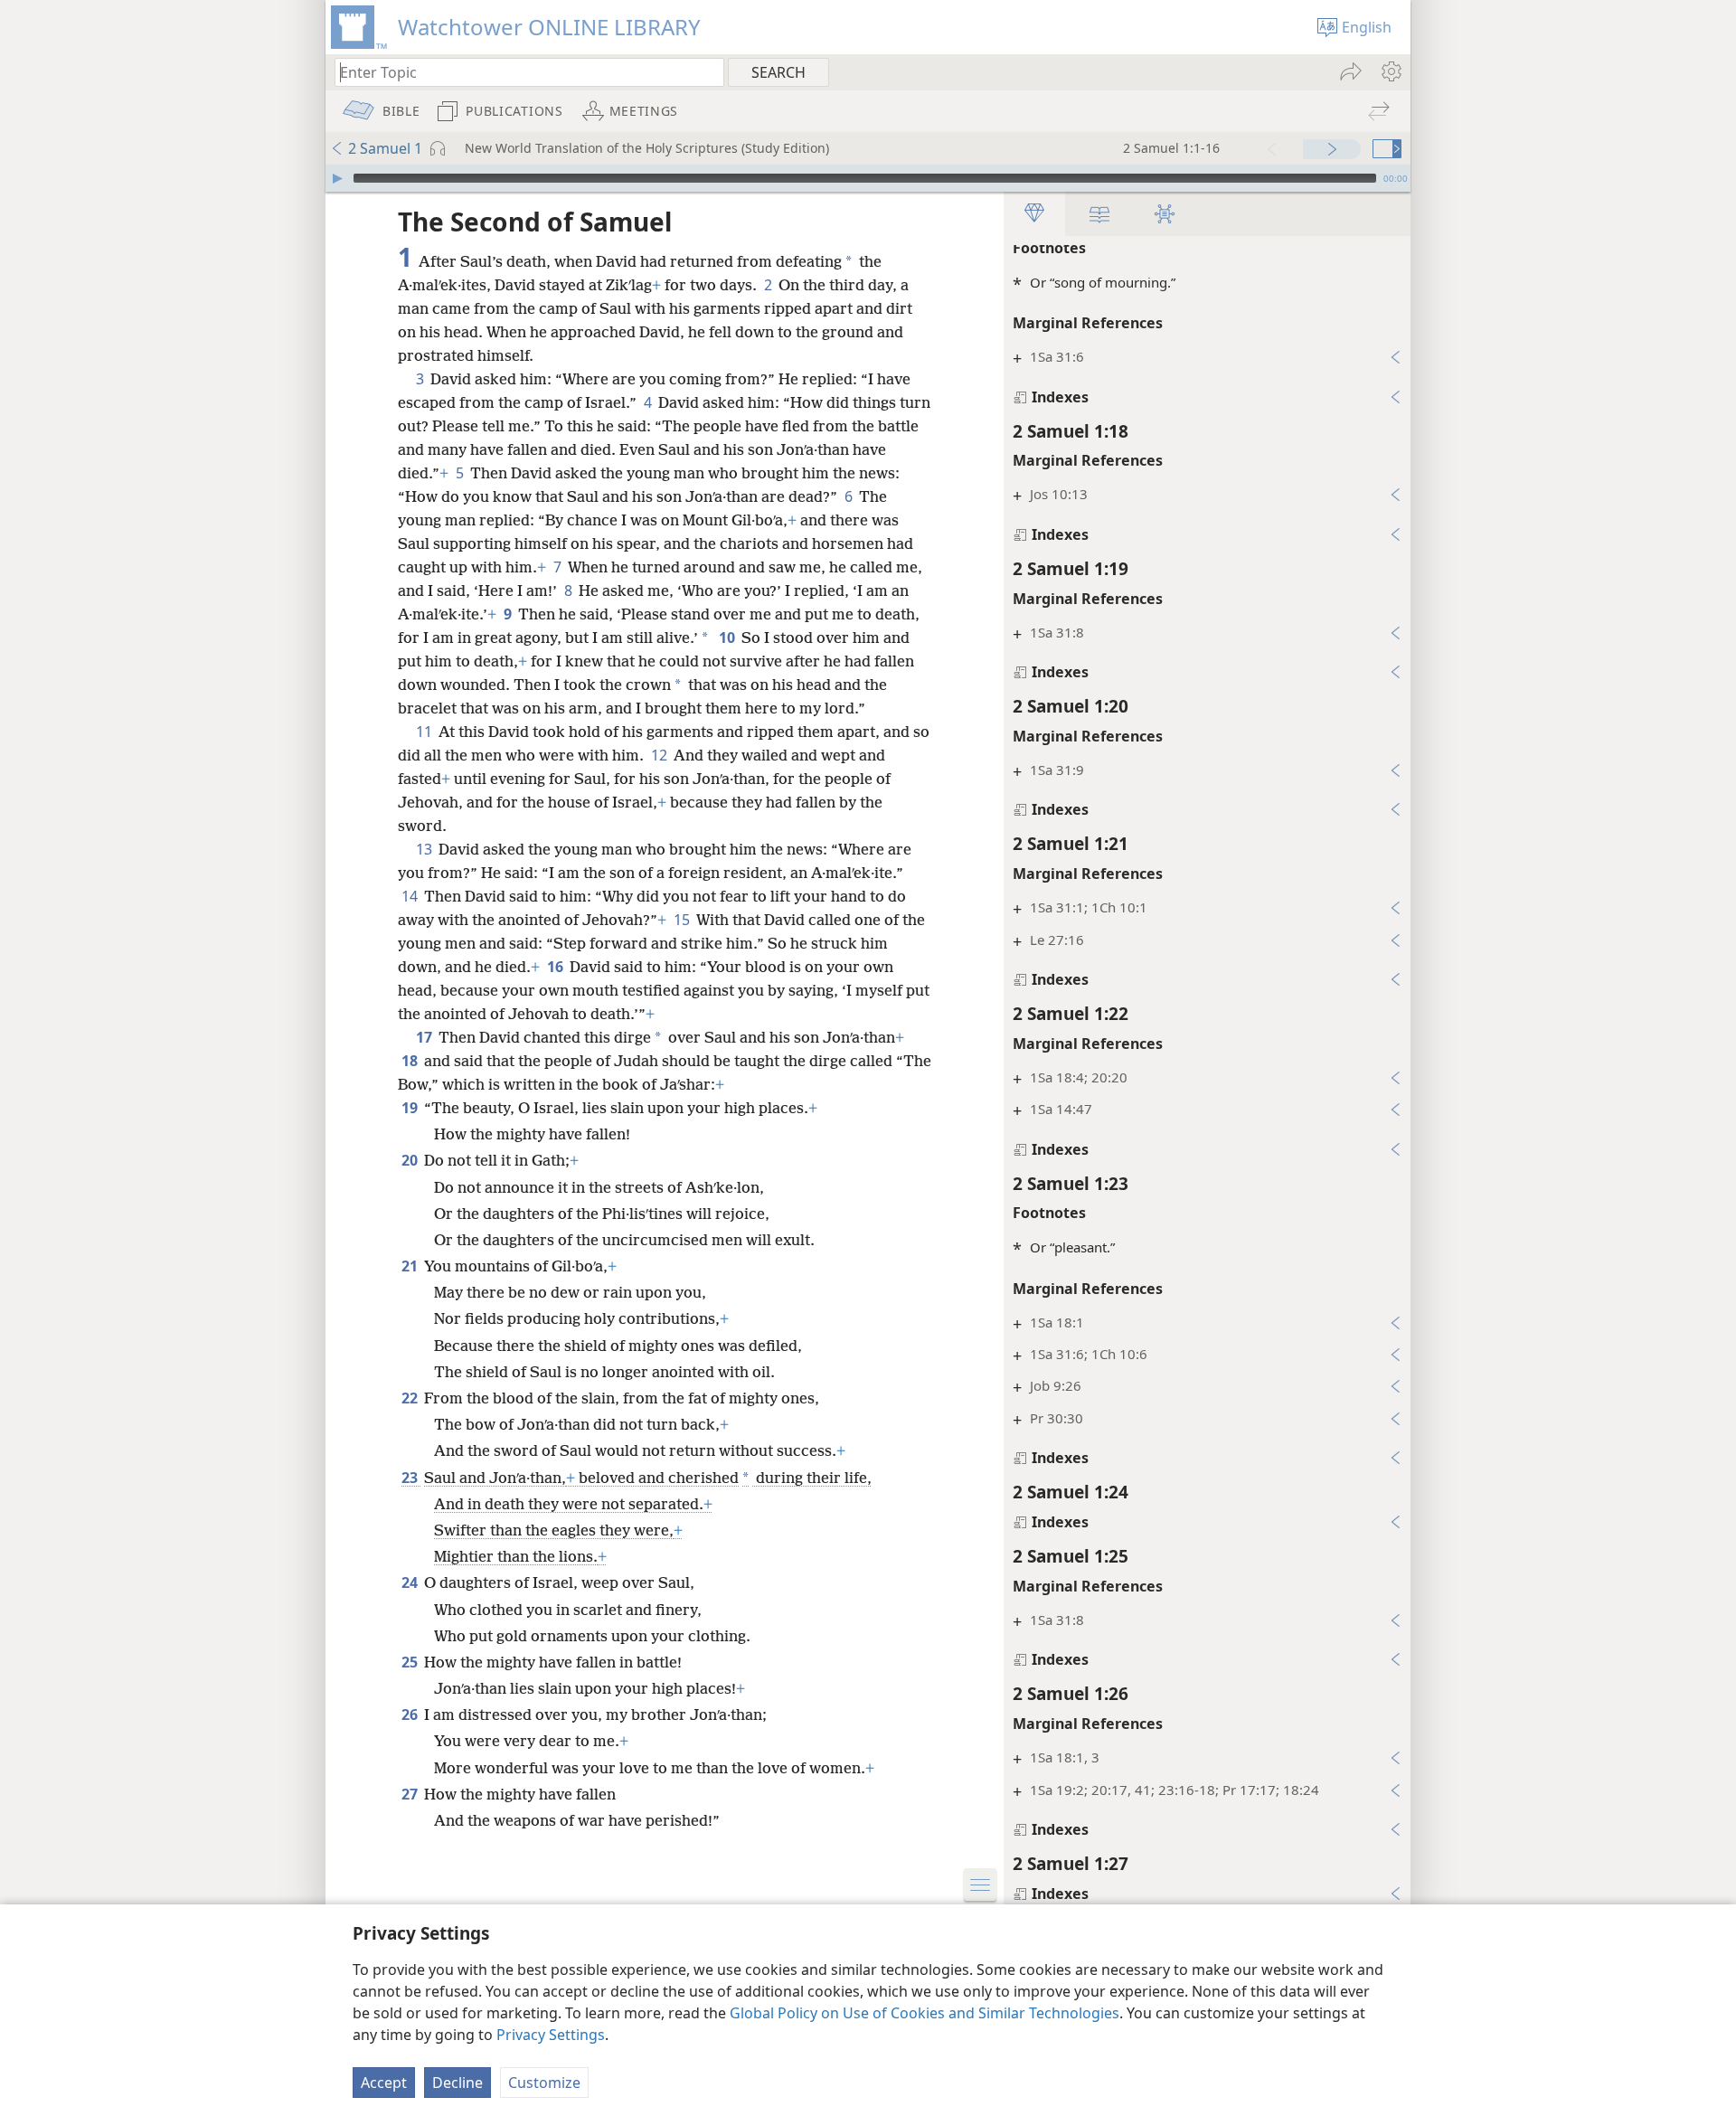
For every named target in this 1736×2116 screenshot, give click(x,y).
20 (411, 1160)
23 (411, 1478)
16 (557, 967)
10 (728, 638)
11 (425, 732)
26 (411, 1715)
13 (425, 849)
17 (425, 1037)
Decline (458, 2083)
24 (411, 1582)
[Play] (337, 178)
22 (411, 1398)
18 (411, 1061)
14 (411, 896)
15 (683, 920)
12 (660, 755)
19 (411, 1108)
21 (411, 1266)
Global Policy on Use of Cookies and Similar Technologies (925, 2013)
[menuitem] (1390, 71)
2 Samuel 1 (385, 148)
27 (411, 1794)
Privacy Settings (551, 2035)
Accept (384, 2083)
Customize (544, 2083)
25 (411, 1662)
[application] (868, 178)
